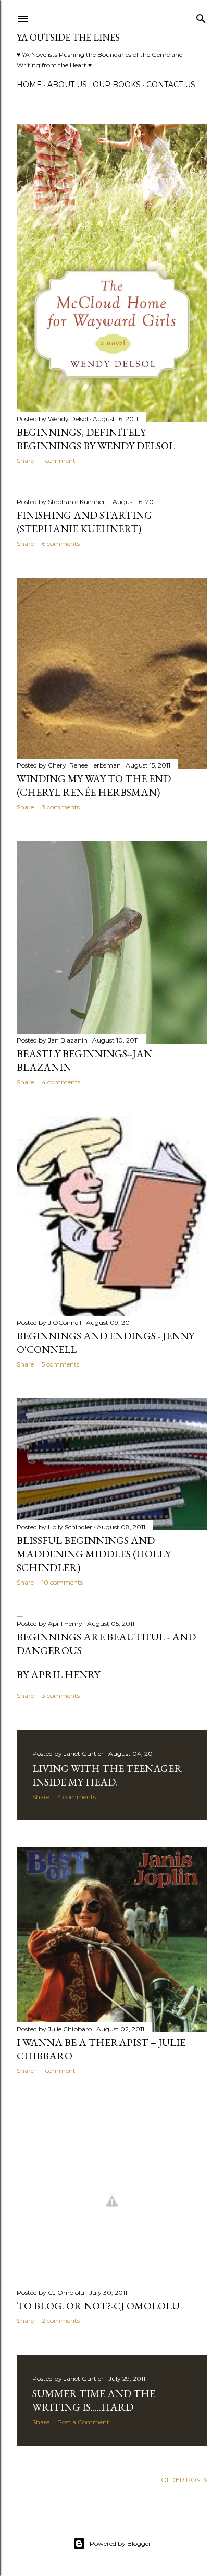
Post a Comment (83, 2422)
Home (29, 85)
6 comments (61, 543)
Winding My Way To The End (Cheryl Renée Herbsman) (94, 785)
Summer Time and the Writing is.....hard (94, 2400)
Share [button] (25, 460)
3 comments (61, 807)
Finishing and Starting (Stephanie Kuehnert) (84, 522)
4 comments (61, 1082)
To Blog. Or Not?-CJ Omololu (98, 2306)
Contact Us (171, 85)
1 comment (59, 460)
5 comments (60, 1364)
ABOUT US (67, 85)
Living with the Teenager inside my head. (107, 1775)
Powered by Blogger (120, 2543)
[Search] (201, 16)
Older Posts (184, 2480)
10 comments (62, 1582)
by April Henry (58, 1674)
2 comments (61, 2321)
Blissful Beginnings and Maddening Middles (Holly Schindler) (94, 1554)
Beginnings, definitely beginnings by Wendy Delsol (96, 439)
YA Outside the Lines (68, 37)
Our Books (117, 85)
